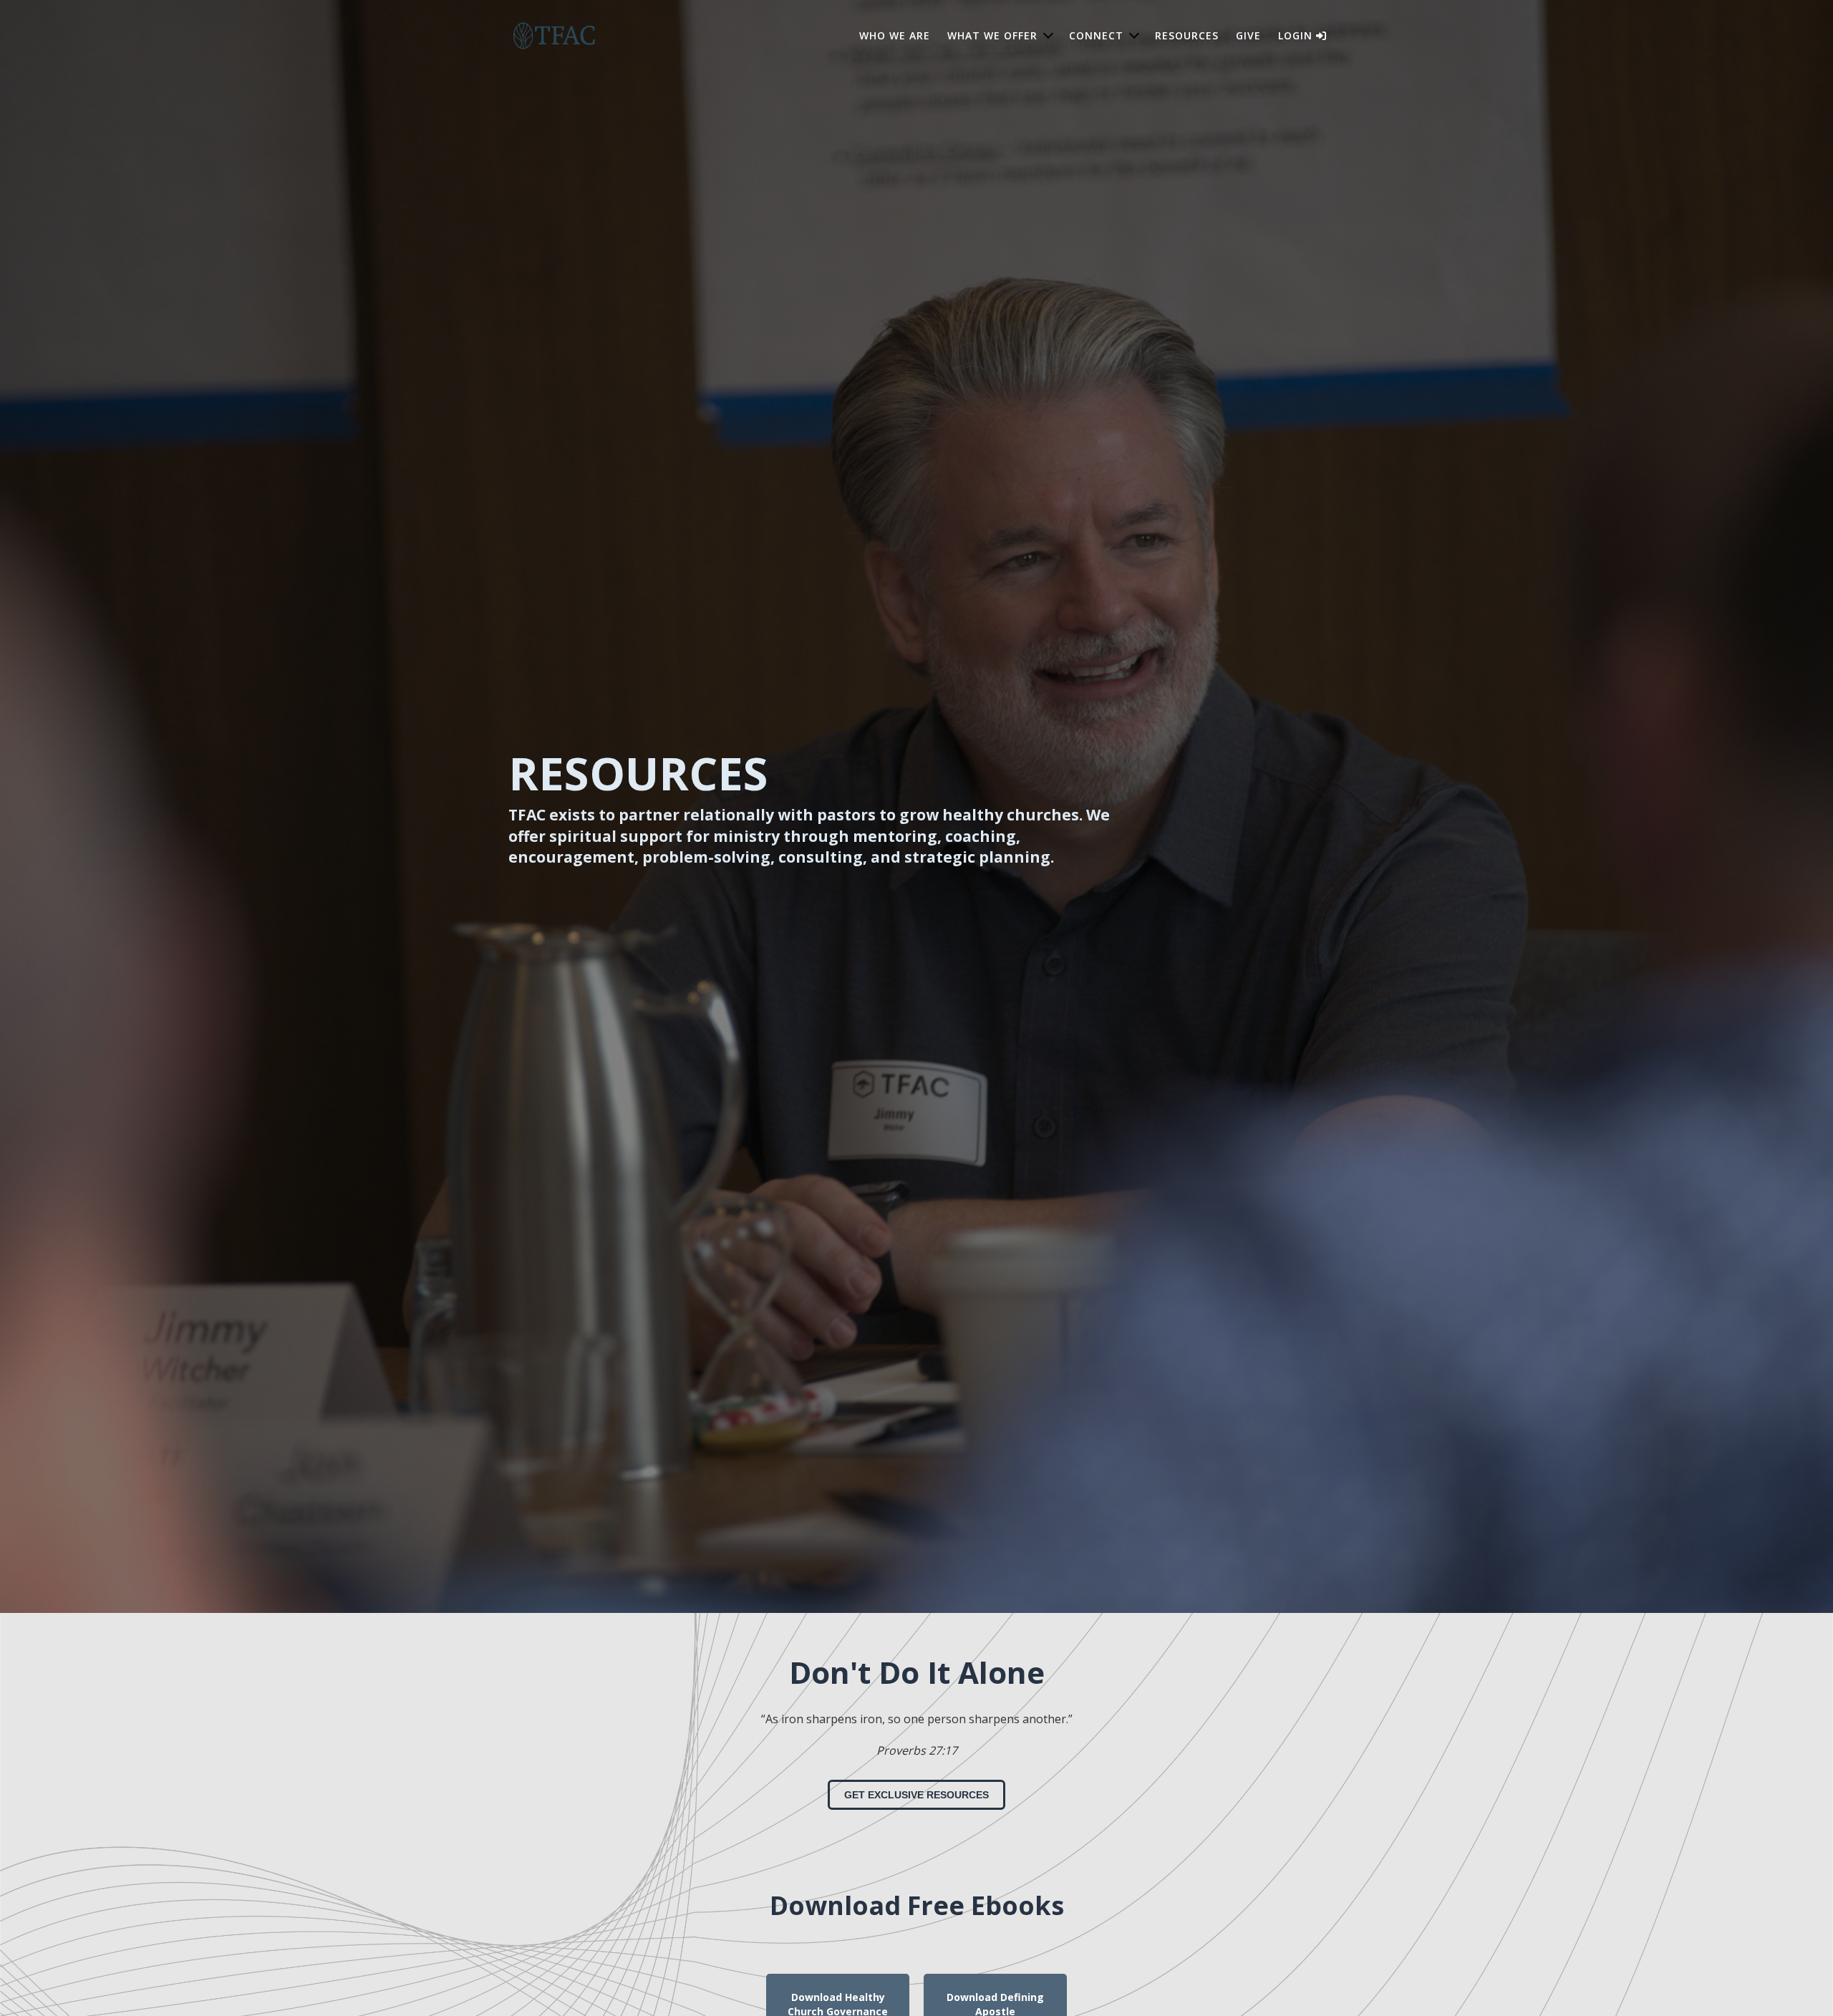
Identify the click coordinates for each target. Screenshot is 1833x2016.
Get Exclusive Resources (916, 1795)
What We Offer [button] (992, 35)
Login (1297, 35)
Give (1248, 35)
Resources (1187, 35)
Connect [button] (1096, 35)
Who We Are (895, 35)
